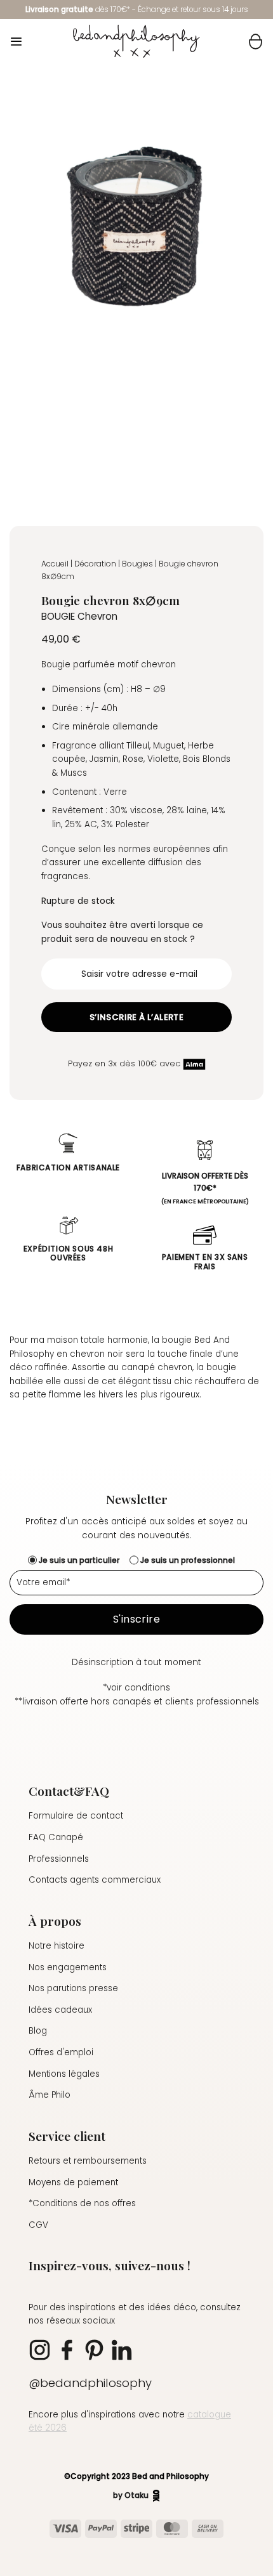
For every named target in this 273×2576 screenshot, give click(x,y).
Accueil (55, 564)
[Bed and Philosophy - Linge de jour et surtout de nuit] (136, 41)
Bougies (137, 564)
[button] (16, 42)
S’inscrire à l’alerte (136, 1017)
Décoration (95, 564)
